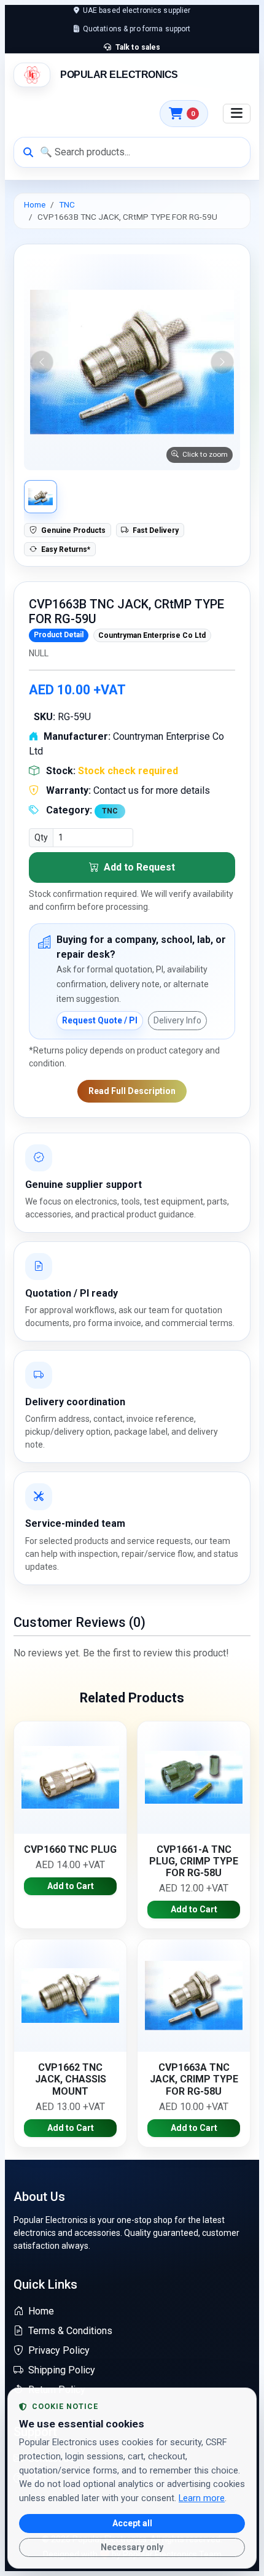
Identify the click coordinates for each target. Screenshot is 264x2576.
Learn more (202, 2498)
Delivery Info (177, 1020)
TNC (67, 204)
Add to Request (138, 867)
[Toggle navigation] (237, 114)
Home (35, 204)
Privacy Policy (59, 2350)
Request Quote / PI (100, 1020)
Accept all (132, 2523)
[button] (132, 362)
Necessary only (132, 2547)
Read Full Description (132, 1091)
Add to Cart (71, 1886)
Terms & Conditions (70, 2331)
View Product (71, 1777)
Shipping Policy (62, 2370)
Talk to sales (137, 47)
